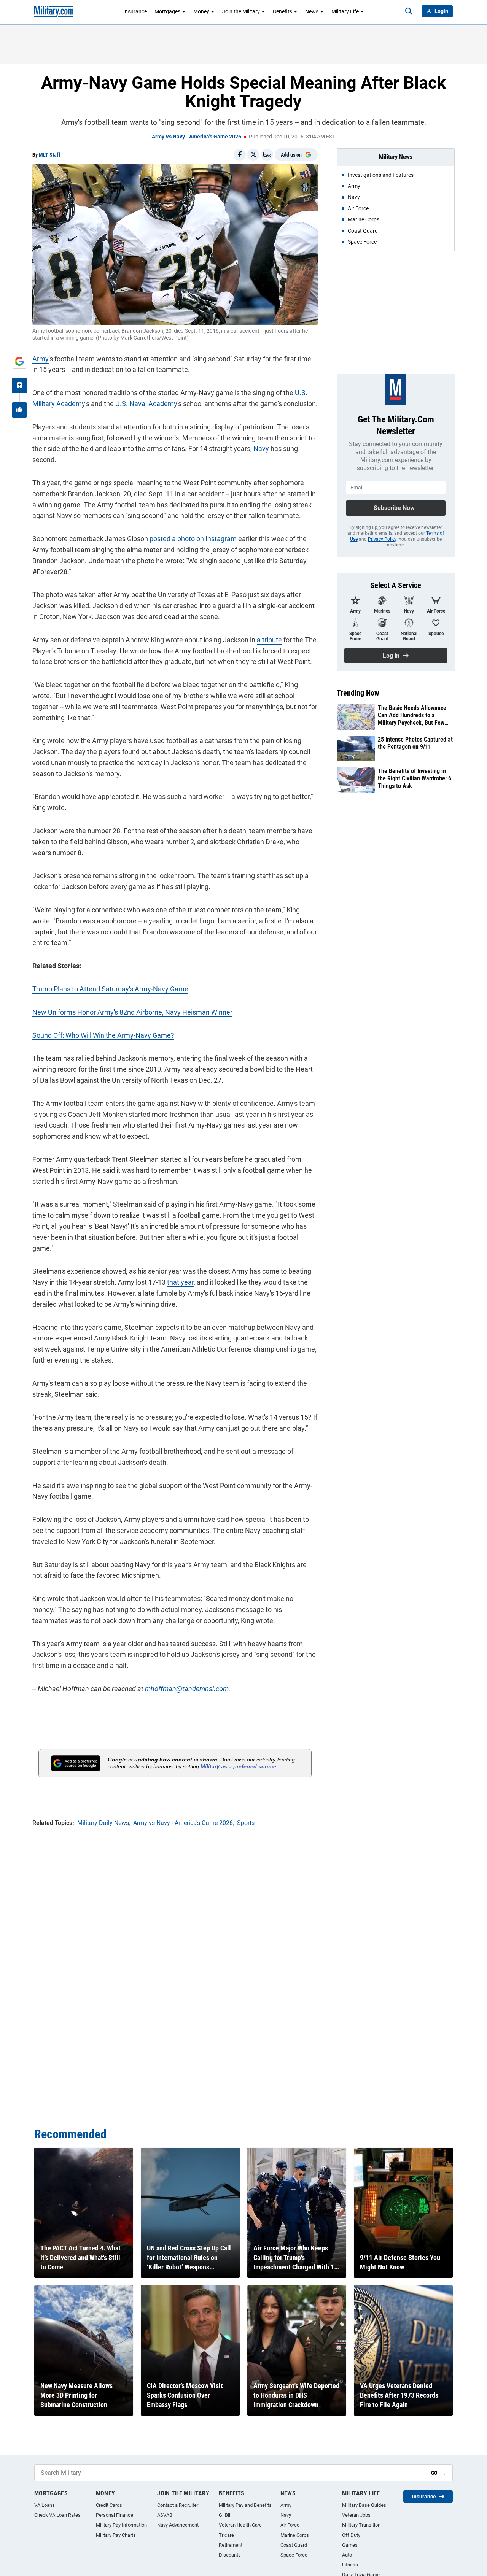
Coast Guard (294, 2545)
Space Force (294, 2555)
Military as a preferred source (238, 1766)
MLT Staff (50, 155)
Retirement (231, 2545)
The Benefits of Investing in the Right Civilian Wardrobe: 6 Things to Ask (415, 778)
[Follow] (19, 386)
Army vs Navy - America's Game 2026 (197, 137)
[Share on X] (253, 155)
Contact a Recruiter (178, 2505)
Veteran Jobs (356, 2515)
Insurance (135, 11)
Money (201, 11)
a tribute (269, 640)
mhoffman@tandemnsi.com (187, 1689)
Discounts (230, 2555)
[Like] (19, 410)
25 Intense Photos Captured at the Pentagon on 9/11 (415, 743)
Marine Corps (295, 2535)
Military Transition (361, 2525)
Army (41, 359)
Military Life (345, 11)
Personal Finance (115, 2515)
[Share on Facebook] (240, 155)
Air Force (290, 2525)
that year (180, 1282)
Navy (261, 449)
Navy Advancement (178, 2525)
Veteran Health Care (240, 2525)
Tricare (226, 2535)
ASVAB (165, 2515)
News (312, 11)
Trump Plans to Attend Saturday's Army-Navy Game (110, 989)
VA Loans (45, 2505)
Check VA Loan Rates (57, 2515)
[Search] (409, 11)
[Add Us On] (19, 361)
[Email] (267, 155)
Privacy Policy (382, 539)
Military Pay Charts (116, 2535)
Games (350, 2545)
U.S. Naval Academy (146, 404)
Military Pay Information (121, 2525)
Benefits (282, 11)
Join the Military (241, 11)
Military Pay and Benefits (245, 2505)
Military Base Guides (364, 2505)
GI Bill (225, 2515)
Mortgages (167, 11)
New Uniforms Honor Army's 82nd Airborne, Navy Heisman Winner (132, 1012)
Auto (347, 2555)
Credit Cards (109, 2505)
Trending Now (358, 693)
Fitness (350, 2565)
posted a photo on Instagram (193, 539)
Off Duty (351, 2535)
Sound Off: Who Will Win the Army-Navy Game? (103, 1035)
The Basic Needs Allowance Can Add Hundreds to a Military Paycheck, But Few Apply (412, 715)
